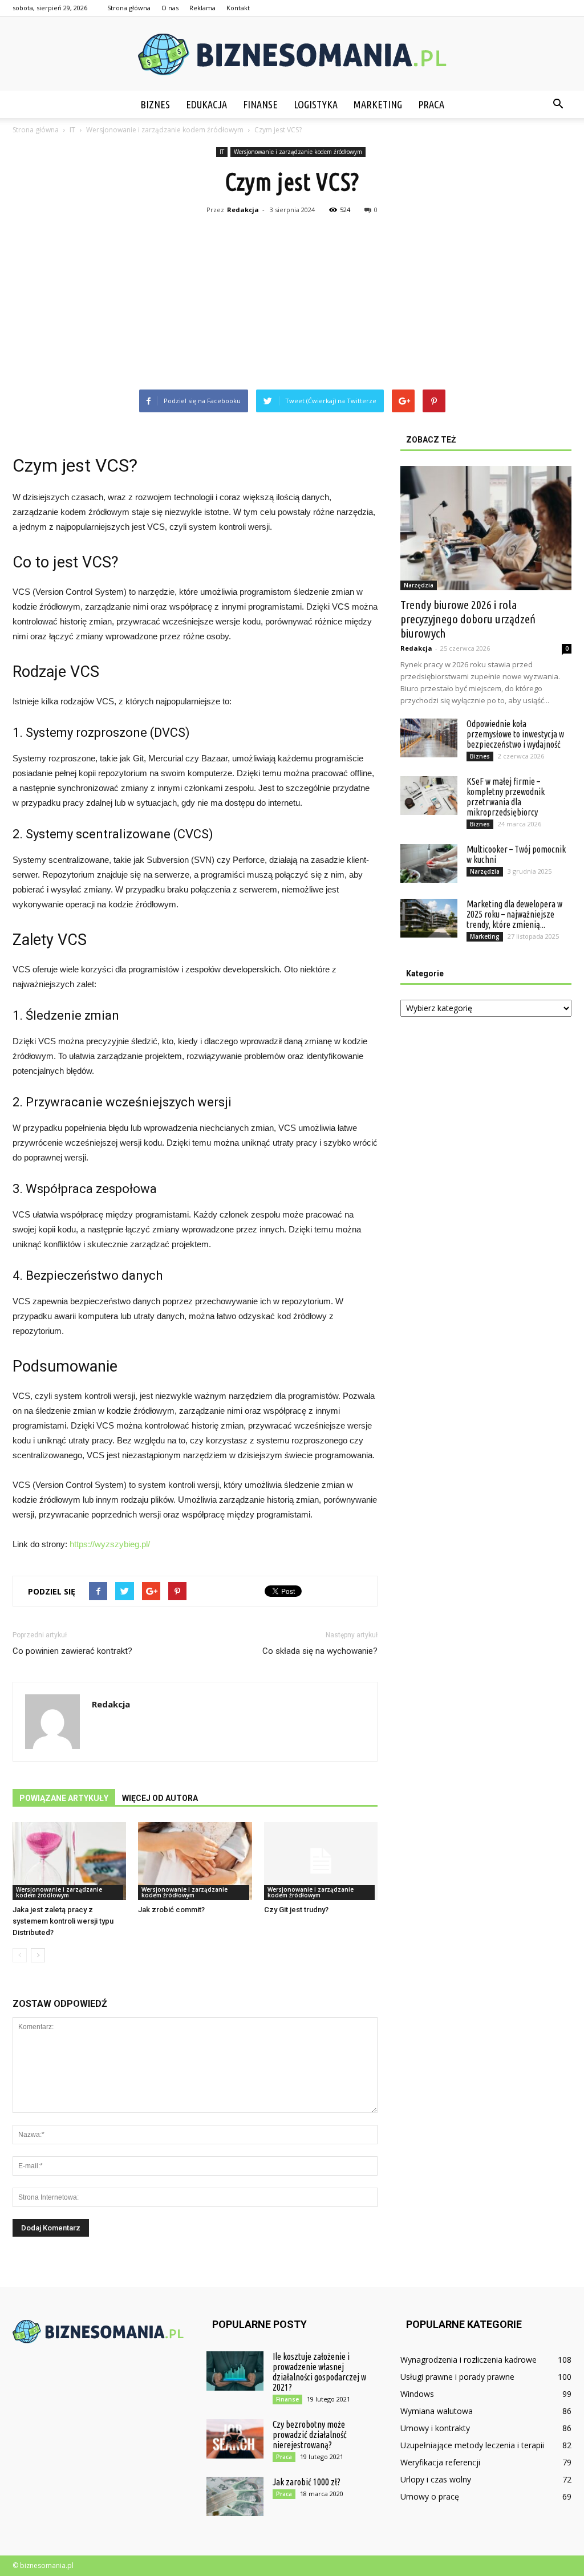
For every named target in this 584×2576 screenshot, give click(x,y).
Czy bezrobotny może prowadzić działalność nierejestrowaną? (310, 2435)
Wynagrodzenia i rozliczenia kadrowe (469, 2360)
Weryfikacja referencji (440, 2462)
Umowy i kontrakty (435, 2428)
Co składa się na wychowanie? (320, 1651)
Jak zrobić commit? (171, 1910)
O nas (170, 8)
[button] (558, 104)
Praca (431, 104)
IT (222, 152)
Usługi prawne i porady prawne (457, 2377)
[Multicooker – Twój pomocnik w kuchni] (429, 864)
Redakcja (243, 210)
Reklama (202, 8)
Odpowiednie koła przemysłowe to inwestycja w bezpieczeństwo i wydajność (515, 734)
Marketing (378, 104)
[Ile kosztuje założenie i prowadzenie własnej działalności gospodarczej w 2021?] (235, 2371)
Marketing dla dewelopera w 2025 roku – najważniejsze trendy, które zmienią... (514, 914)
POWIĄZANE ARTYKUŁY (64, 1798)
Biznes (155, 104)
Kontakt (238, 8)
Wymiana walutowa (437, 2411)
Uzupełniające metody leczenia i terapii (472, 2445)
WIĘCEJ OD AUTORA (160, 1798)
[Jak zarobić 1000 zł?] (235, 2496)
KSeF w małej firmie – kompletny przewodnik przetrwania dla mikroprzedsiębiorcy (506, 797)
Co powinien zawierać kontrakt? (72, 1651)
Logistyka (316, 104)
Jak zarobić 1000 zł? (307, 2482)
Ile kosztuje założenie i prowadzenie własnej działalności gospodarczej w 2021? (319, 2372)
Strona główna (129, 8)
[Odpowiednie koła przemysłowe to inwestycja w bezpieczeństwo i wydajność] (429, 738)
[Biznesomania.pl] (292, 54)
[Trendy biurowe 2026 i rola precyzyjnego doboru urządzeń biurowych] (486, 528)
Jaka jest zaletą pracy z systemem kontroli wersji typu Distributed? (63, 1921)
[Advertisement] (292, 304)
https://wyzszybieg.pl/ (110, 1544)
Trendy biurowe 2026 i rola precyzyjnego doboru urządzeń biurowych (468, 619)
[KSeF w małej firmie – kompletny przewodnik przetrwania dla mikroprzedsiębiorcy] (429, 796)
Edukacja (206, 104)
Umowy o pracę (430, 2496)
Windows (417, 2394)
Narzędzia (419, 585)
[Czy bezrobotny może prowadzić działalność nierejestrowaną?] (235, 2439)
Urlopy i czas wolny (436, 2479)
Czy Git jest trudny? (296, 1910)
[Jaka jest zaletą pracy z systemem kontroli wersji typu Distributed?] (69, 1861)
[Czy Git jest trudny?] (321, 1861)
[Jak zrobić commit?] (195, 1861)
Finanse (260, 104)
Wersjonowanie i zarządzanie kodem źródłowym (298, 152)
